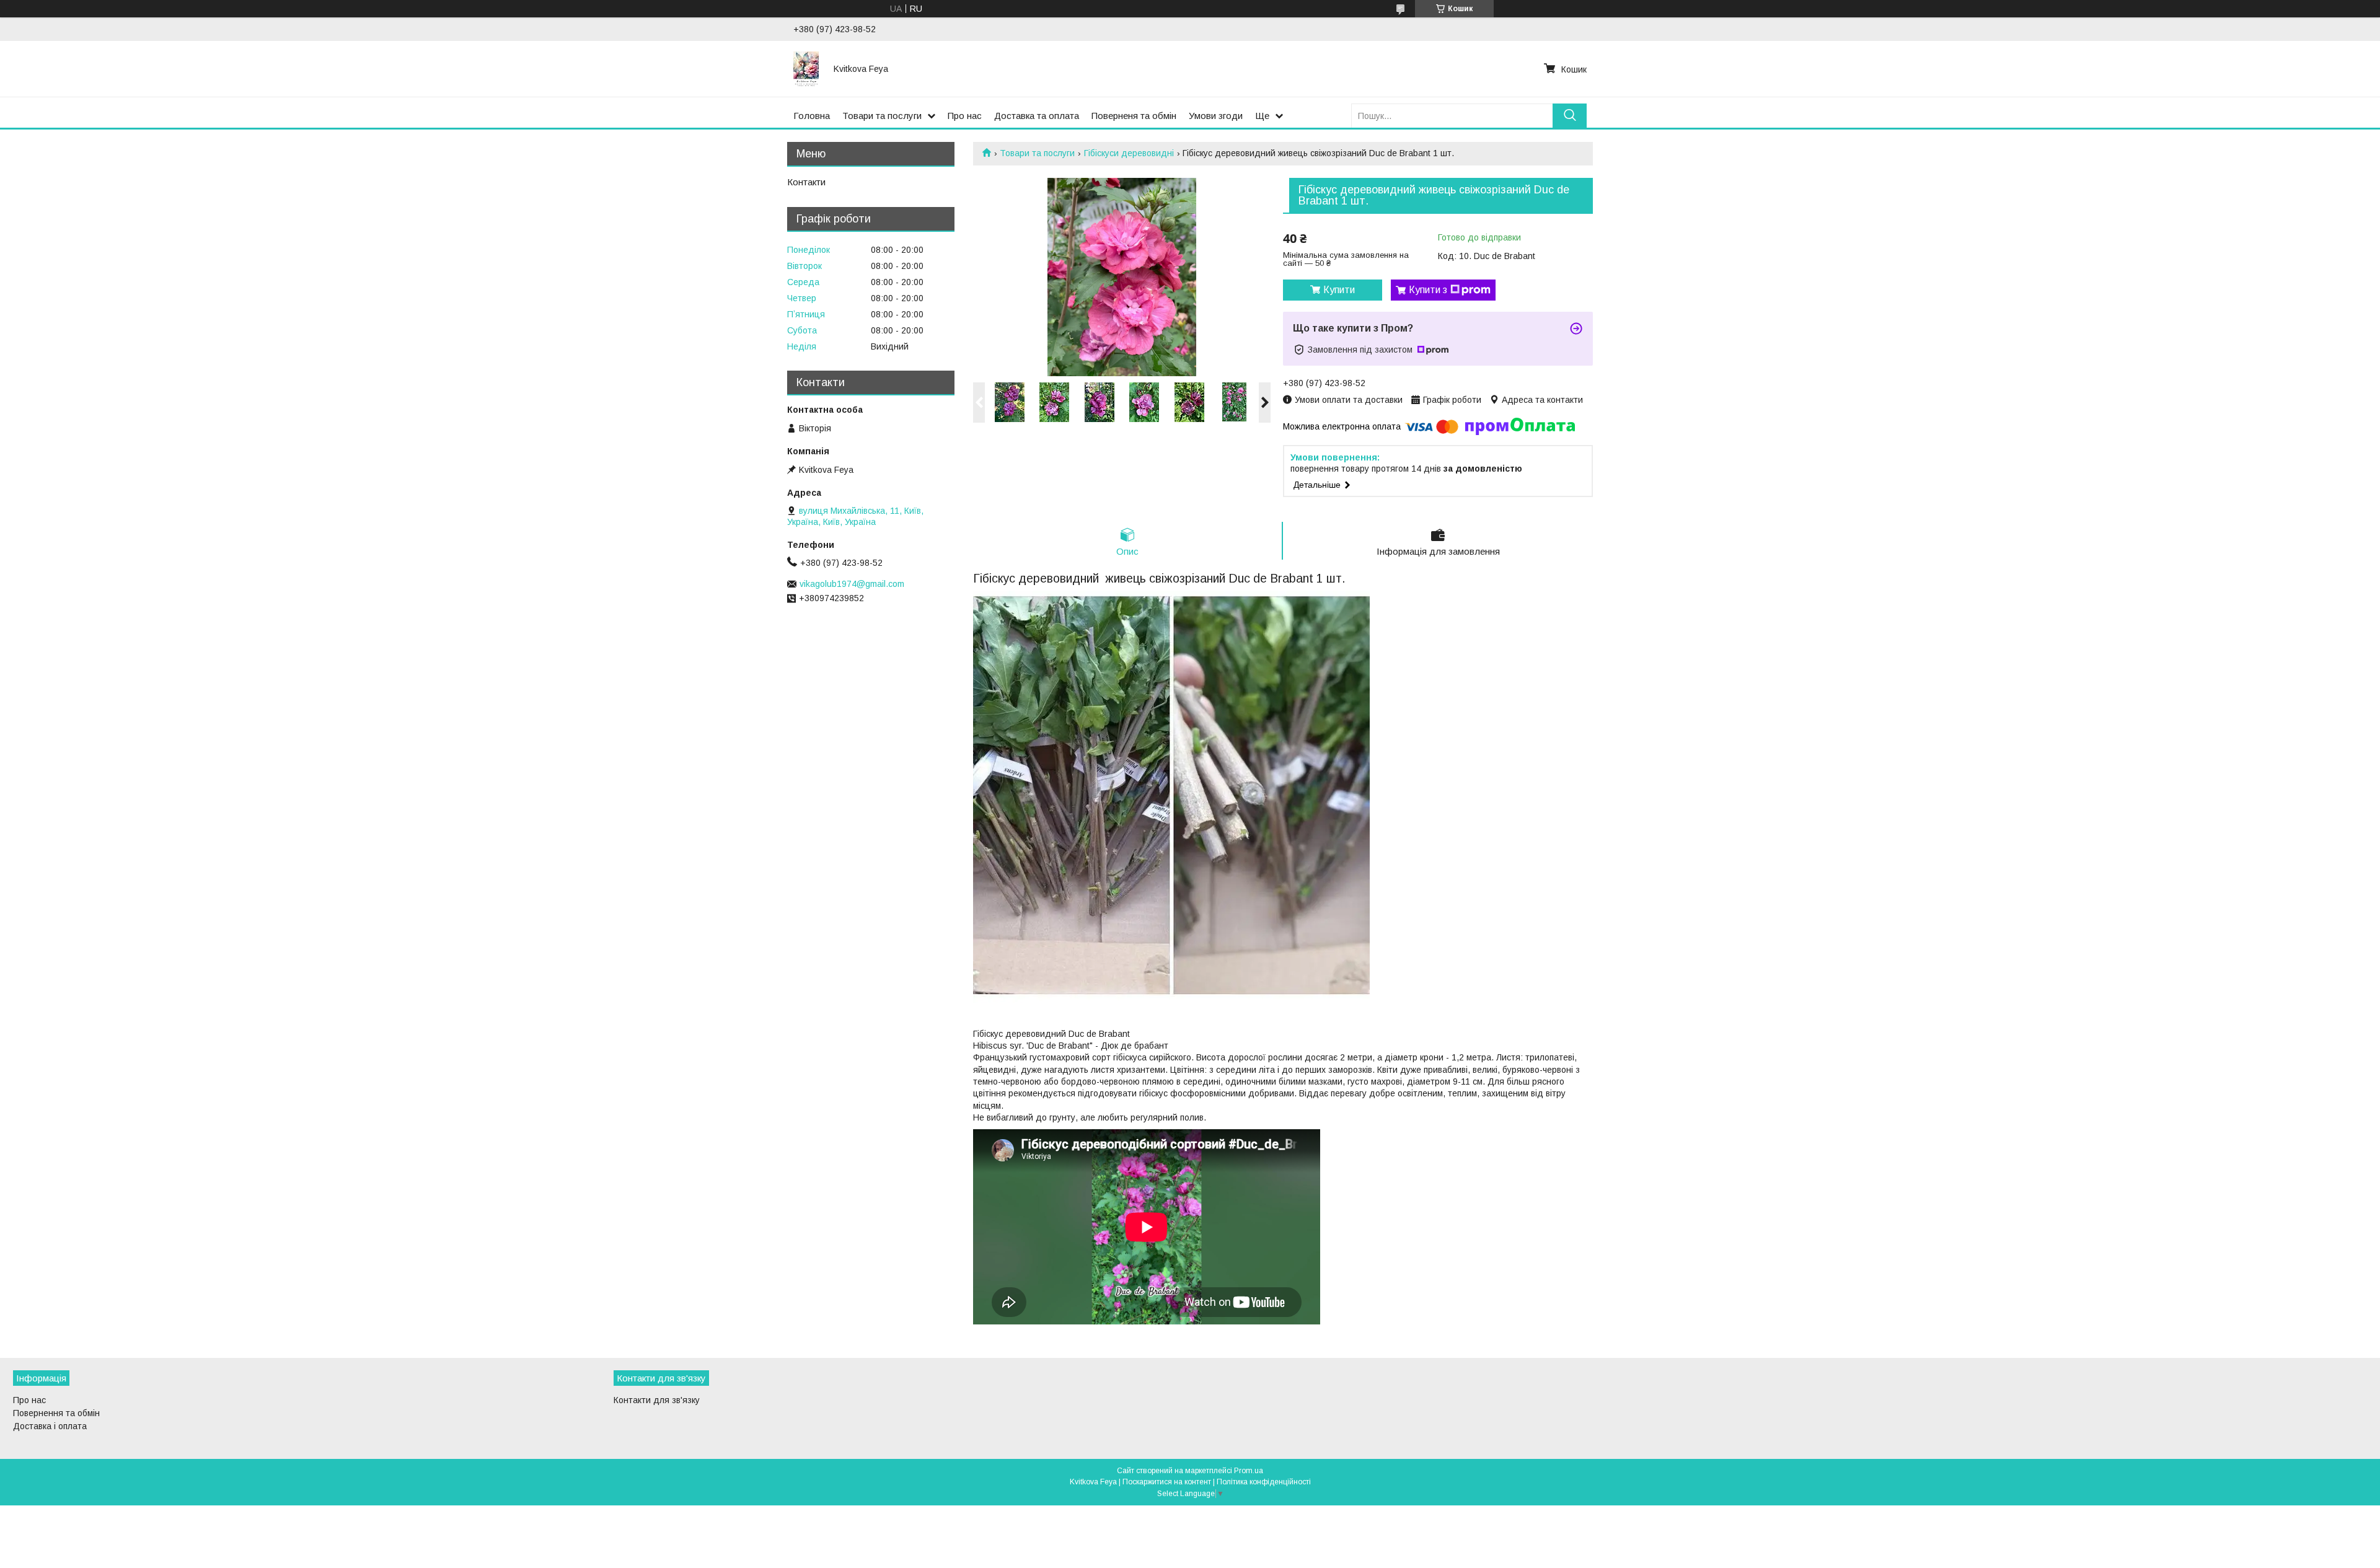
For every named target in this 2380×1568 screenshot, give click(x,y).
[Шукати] (1570, 116)
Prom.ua (1249, 1471)
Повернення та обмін (56, 1413)
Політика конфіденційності (1264, 1482)
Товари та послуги (882, 116)
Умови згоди (1216, 116)
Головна (812, 116)
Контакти (806, 182)
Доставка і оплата (50, 1426)
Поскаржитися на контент (1167, 1482)
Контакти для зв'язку (657, 1400)
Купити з (1428, 290)
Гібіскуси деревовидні (1129, 153)
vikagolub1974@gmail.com (852, 584)
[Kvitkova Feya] (806, 69)
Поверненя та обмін (1134, 116)
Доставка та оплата (1037, 116)
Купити (1339, 290)
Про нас (965, 116)
